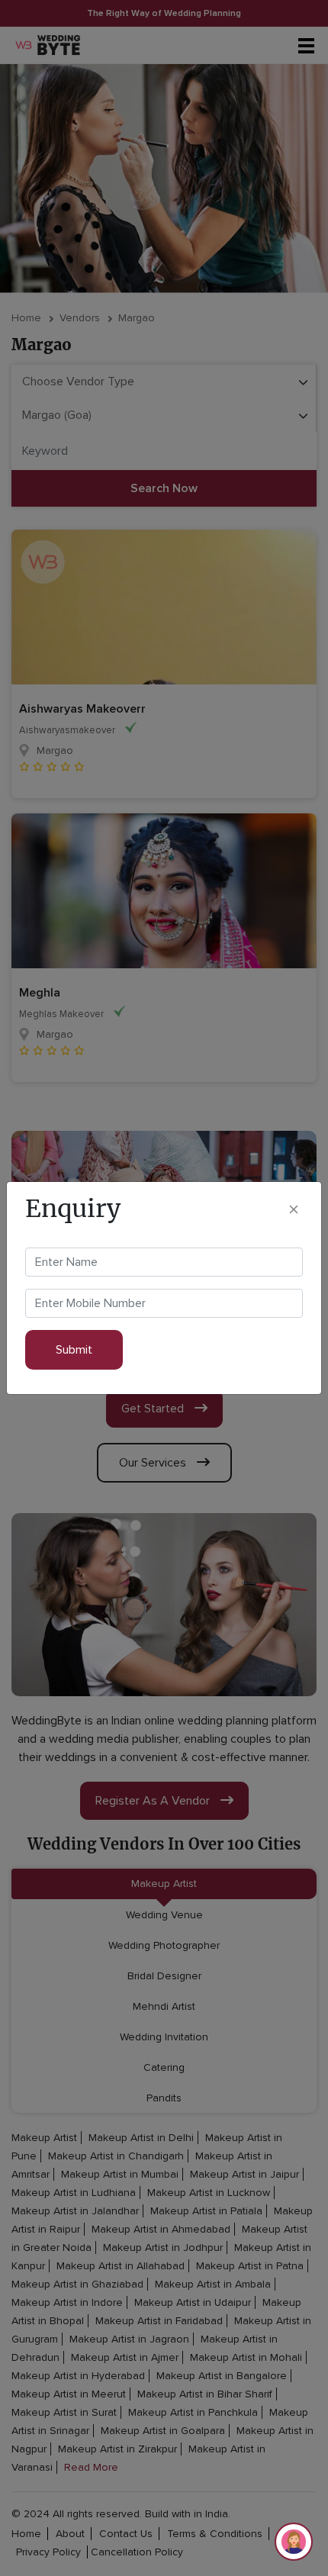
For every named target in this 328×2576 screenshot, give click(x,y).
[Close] (294, 1208)
